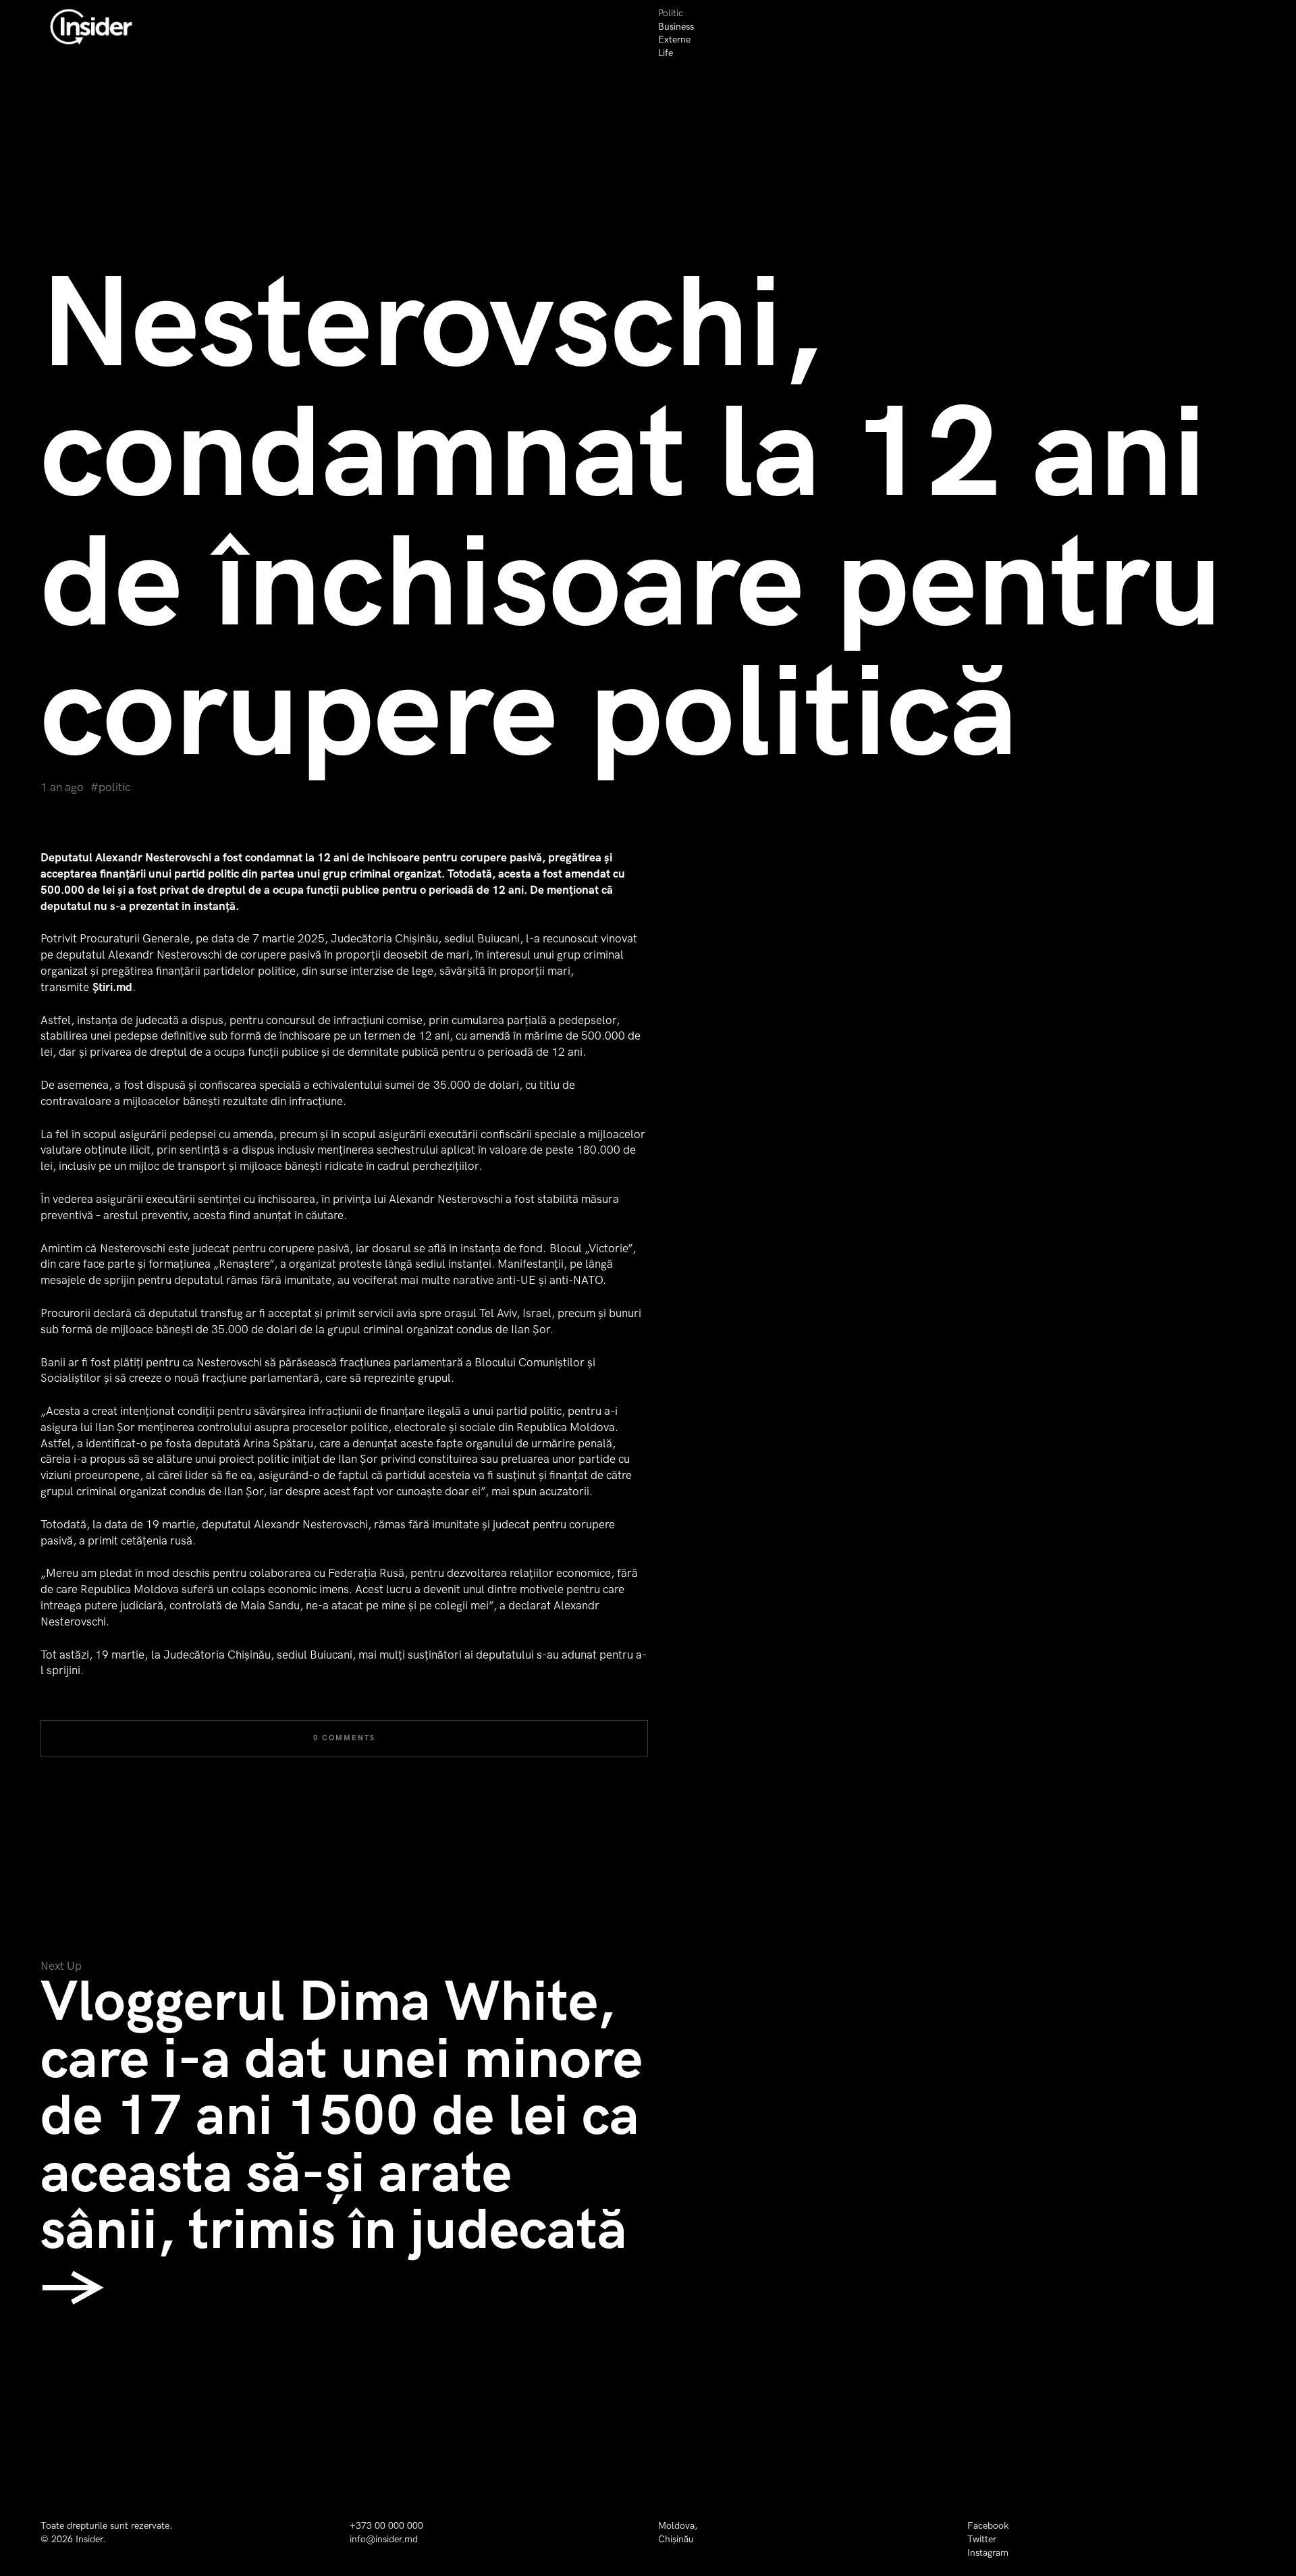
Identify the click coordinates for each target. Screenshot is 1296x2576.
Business (676, 27)
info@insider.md (384, 2539)
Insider (89, 2539)
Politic (671, 13)
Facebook (988, 2526)
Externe (674, 39)
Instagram (988, 2553)
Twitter (982, 2539)
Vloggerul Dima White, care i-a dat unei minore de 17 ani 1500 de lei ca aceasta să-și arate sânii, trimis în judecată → (342, 2145)
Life (666, 53)
